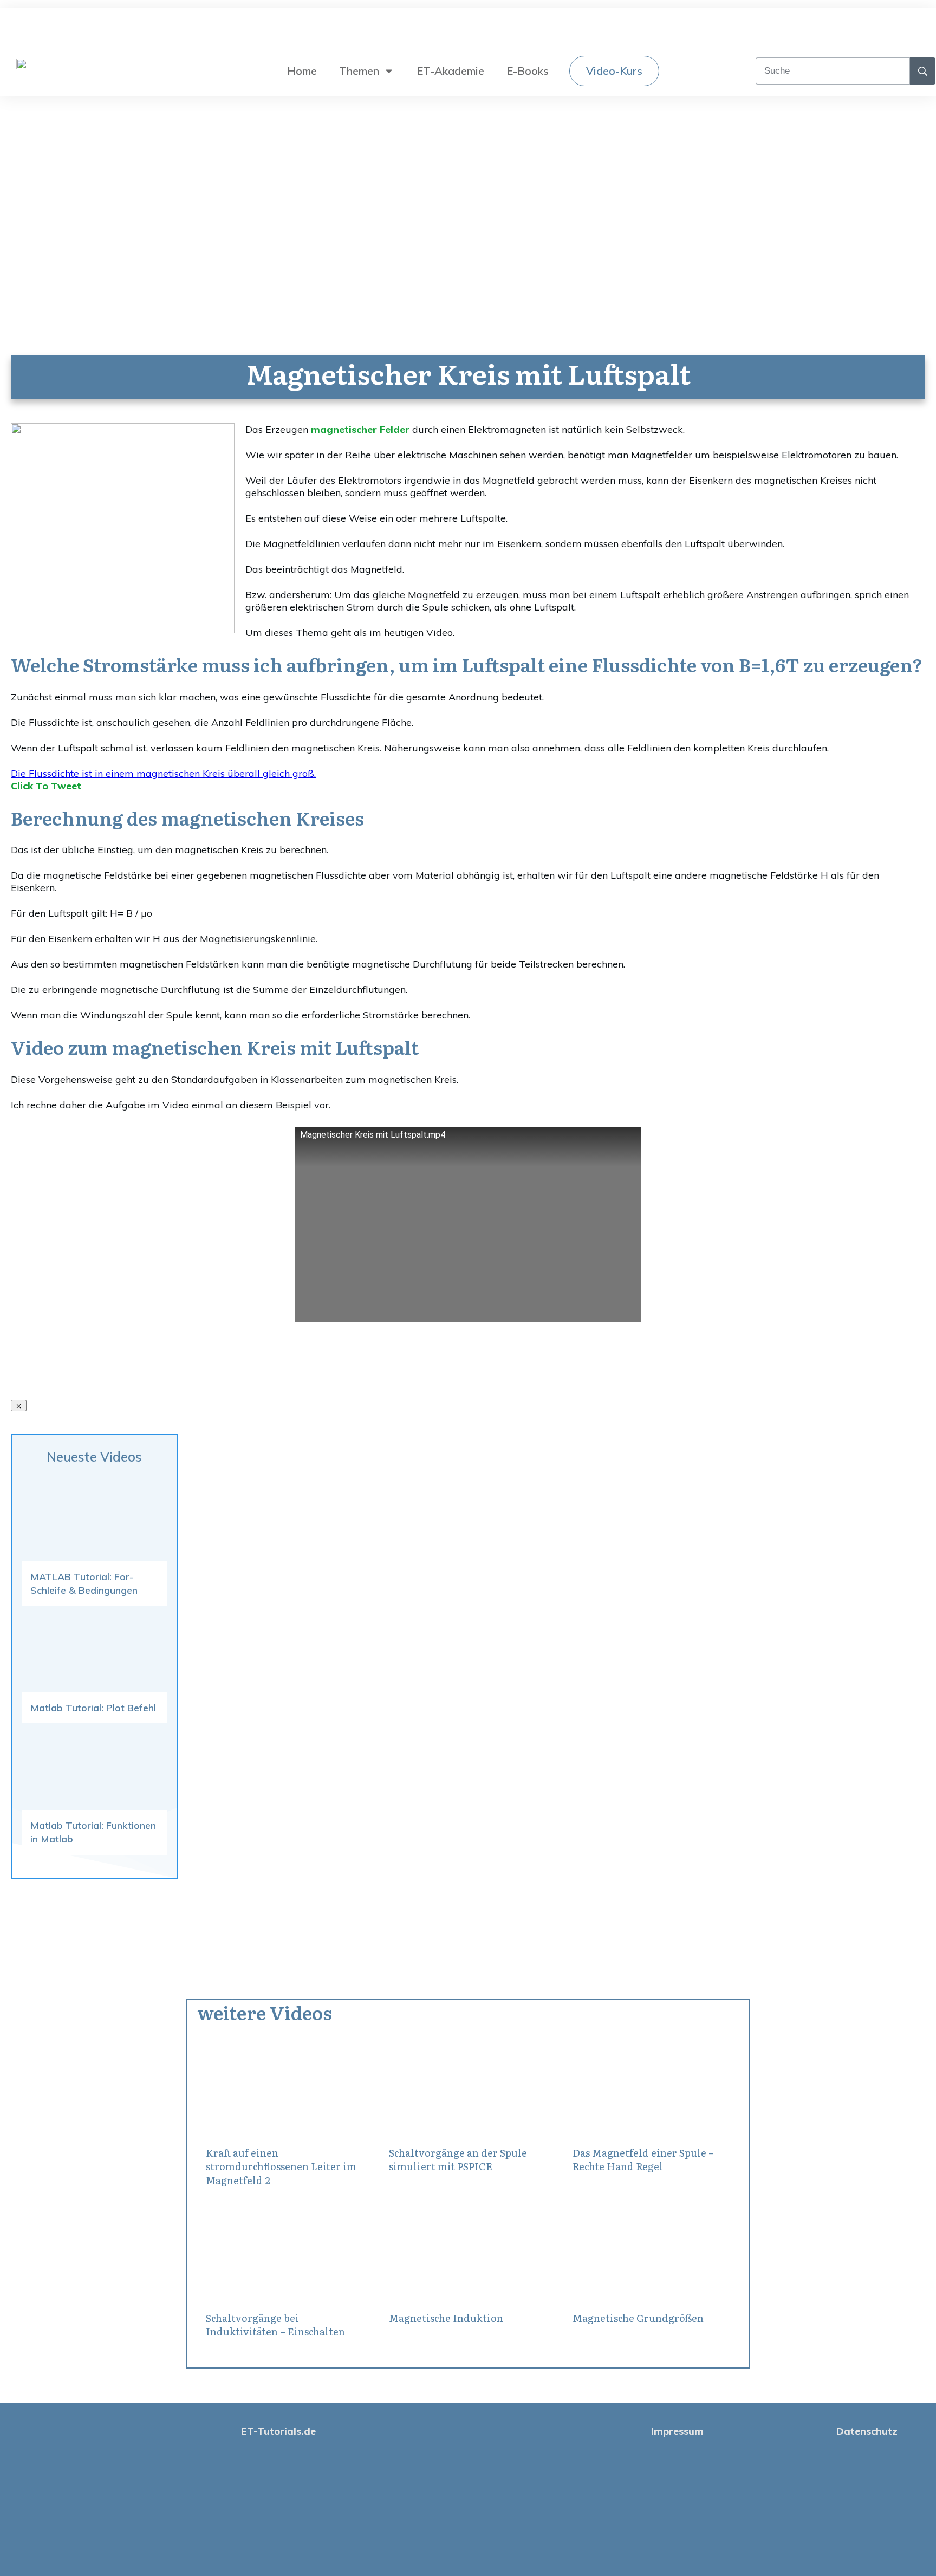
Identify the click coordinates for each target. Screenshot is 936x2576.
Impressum (677, 2431)
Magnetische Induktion (446, 2318)
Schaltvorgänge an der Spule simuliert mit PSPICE (458, 2159)
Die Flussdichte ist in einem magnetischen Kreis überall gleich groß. (163, 773)
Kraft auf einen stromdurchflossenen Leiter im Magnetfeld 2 (281, 2166)
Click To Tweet (46, 786)
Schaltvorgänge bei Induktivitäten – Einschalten (275, 2325)
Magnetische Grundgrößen (638, 2318)
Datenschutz (867, 2431)
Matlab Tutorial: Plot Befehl (93, 1708)
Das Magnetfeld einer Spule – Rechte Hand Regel (643, 2159)
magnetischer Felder (360, 429)
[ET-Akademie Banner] (123, 630)
